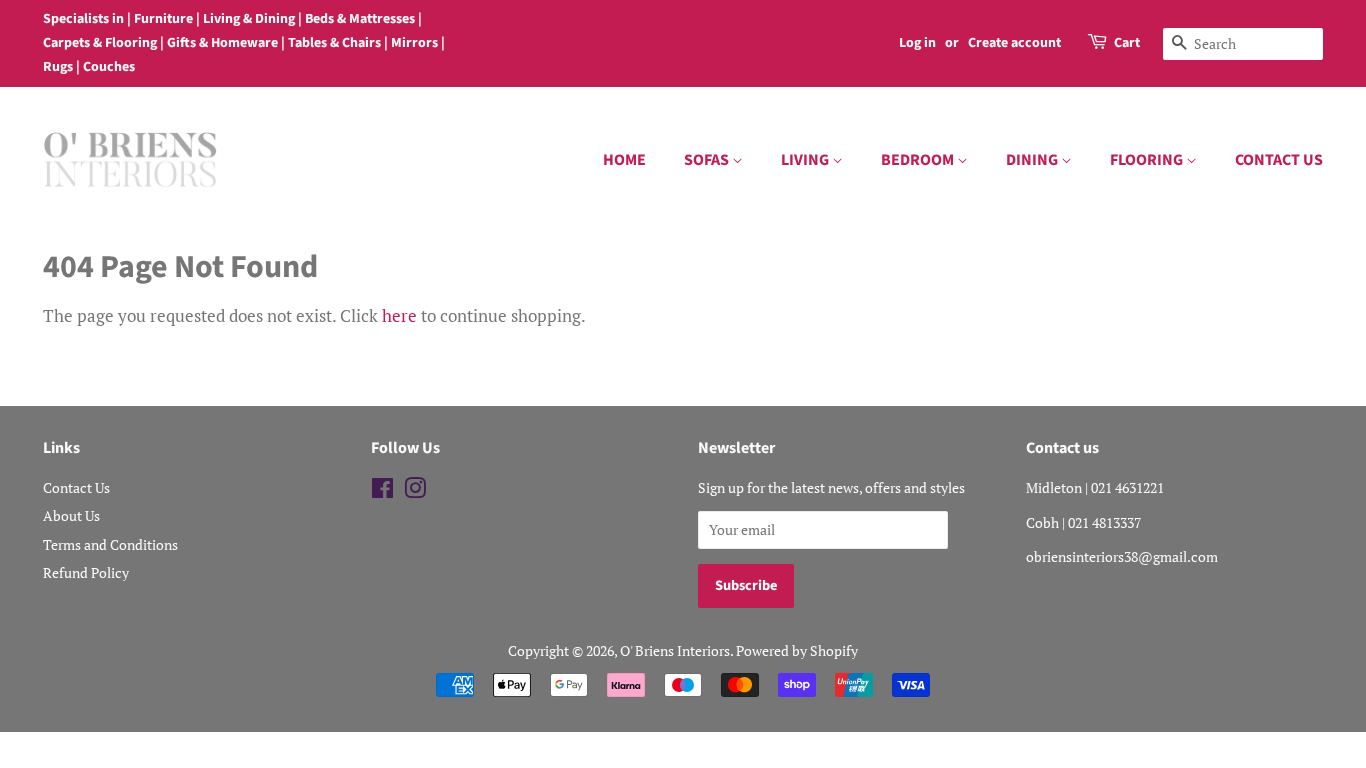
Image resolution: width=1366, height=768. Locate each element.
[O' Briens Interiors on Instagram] (415, 491)
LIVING (806, 160)
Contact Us (76, 487)
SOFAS (708, 160)
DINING (1033, 160)
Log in (917, 43)
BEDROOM (919, 160)
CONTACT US (1279, 160)
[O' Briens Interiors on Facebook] (382, 491)
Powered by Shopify (797, 650)
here (399, 315)
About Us (71, 515)
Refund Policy (86, 572)
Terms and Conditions (110, 544)
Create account (1014, 43)
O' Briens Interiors (675, 650)
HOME (624, 160)
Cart (1127, 43)
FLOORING (1148, 160)
